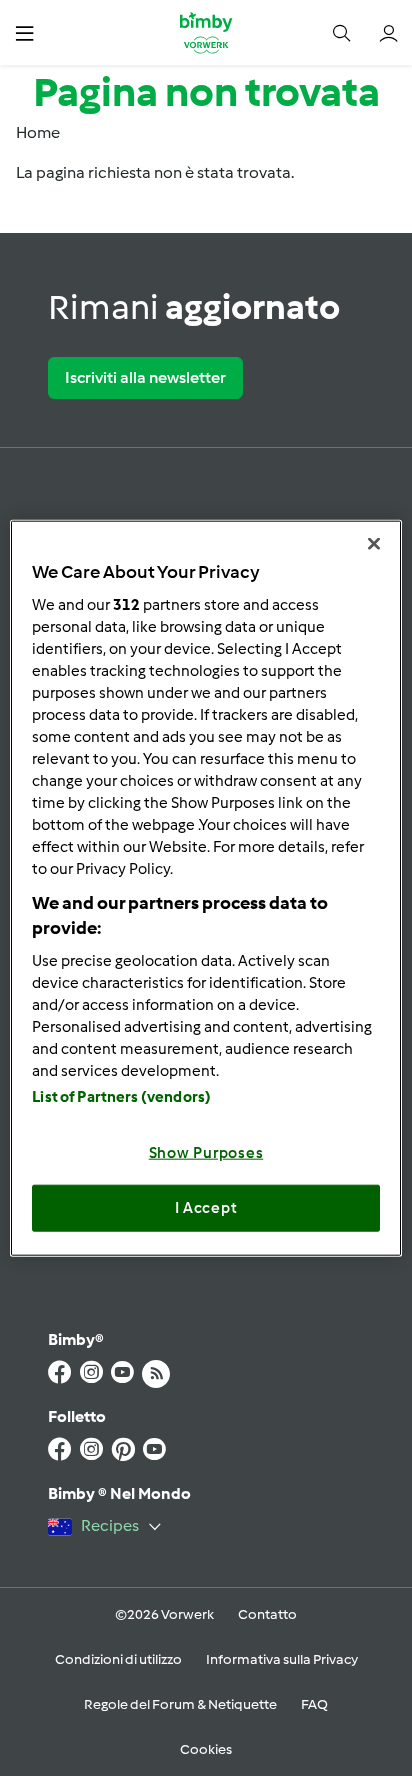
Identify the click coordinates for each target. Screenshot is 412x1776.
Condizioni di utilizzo (118, 1659)
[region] (205, 888)
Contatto (267, 1614)
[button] (24, 32)
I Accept (206, 1208)
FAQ (314, 1704)
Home (38, 132)
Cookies (206, 1749)
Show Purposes (206, 1152)
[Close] (374, 544)
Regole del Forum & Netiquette (180, 1704)
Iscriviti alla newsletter (145, 377)
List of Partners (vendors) (121, 1096)
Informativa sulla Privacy (282, 1659)
